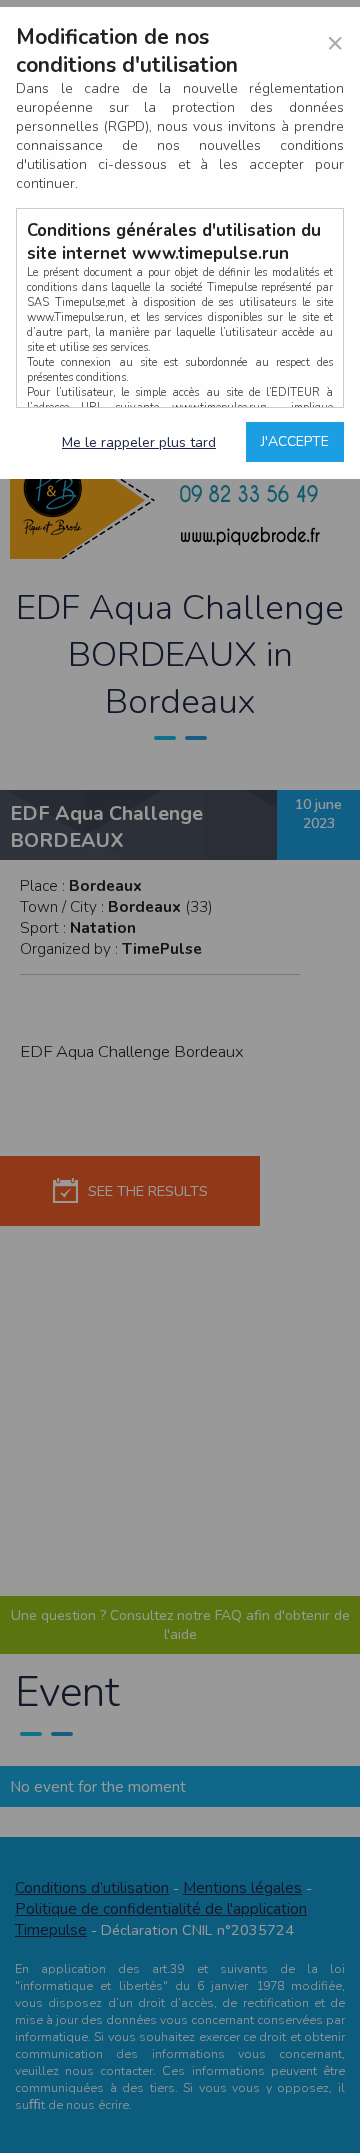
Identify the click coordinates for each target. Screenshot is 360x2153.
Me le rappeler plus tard (139, 442)
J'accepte (295, 441)
